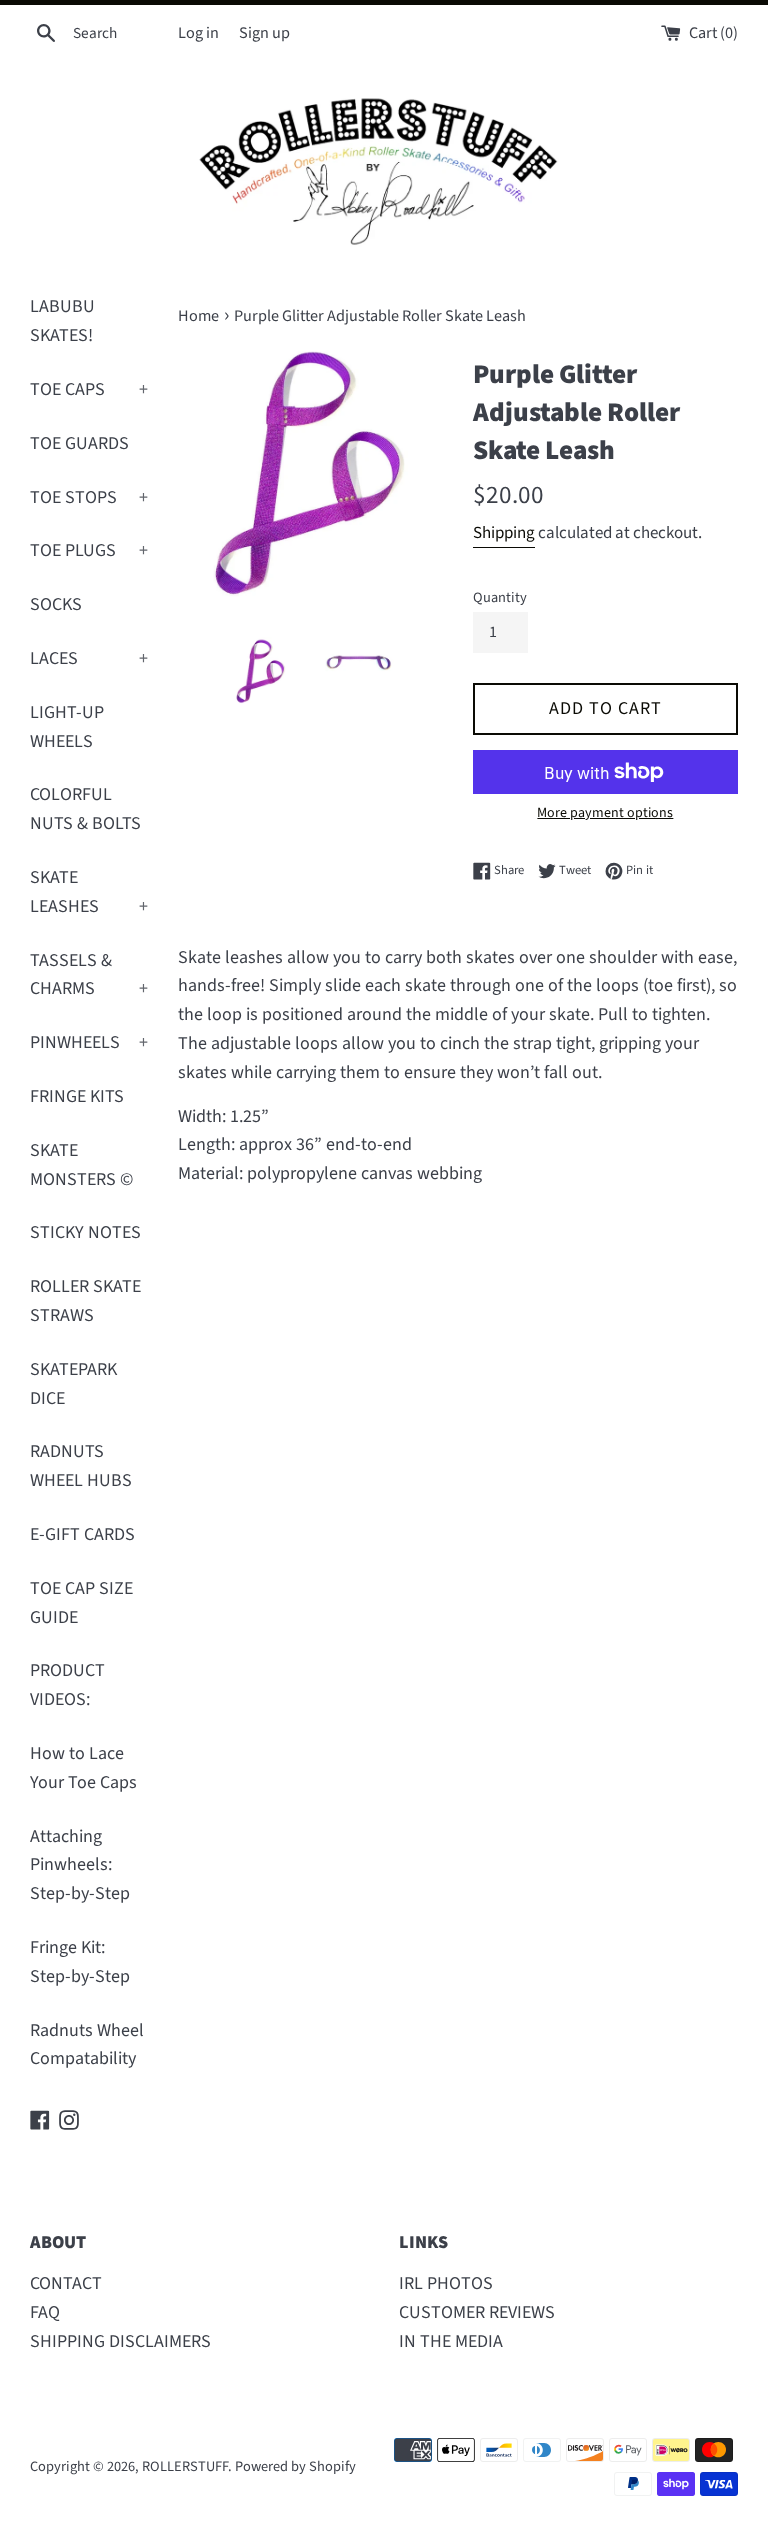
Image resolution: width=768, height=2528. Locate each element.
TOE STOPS (89, 497)
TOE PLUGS (89, 550)
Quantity (500, 597)
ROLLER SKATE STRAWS (85, 1301)
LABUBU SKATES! (62, 321)
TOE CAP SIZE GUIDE (81, 1603)
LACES (89, 658)
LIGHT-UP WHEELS (67, 727)
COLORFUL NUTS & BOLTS (85, 809)
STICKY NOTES (85, 1232)
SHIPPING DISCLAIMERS (120, 2341)
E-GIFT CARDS (82, 1534)
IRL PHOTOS (446, 2283)
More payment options (605, 813)
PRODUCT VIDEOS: (67, 1685)
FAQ (45, 2312)
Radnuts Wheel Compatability (87, 2045)
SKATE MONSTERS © (81, 1165)
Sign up (264, 32)
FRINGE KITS (77, 1096)
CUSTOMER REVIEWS (477, 2312)
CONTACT (66, 2283)
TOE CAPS (89, 389)
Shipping (504, 533)
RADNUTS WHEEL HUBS (81, 1466)
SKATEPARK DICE (73, 1384)
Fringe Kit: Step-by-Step (80, 1962)
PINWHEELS (89, 1042)
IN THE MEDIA (451, 2341)
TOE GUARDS (79, 443)
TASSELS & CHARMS (89, 975)
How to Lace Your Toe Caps (83, 1768)
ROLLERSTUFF (185, 2466)
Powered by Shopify (295, 2466)
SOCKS (56, 604)
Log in (198, 32)
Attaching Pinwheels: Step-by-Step (80, 1865)
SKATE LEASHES (89, 892)
